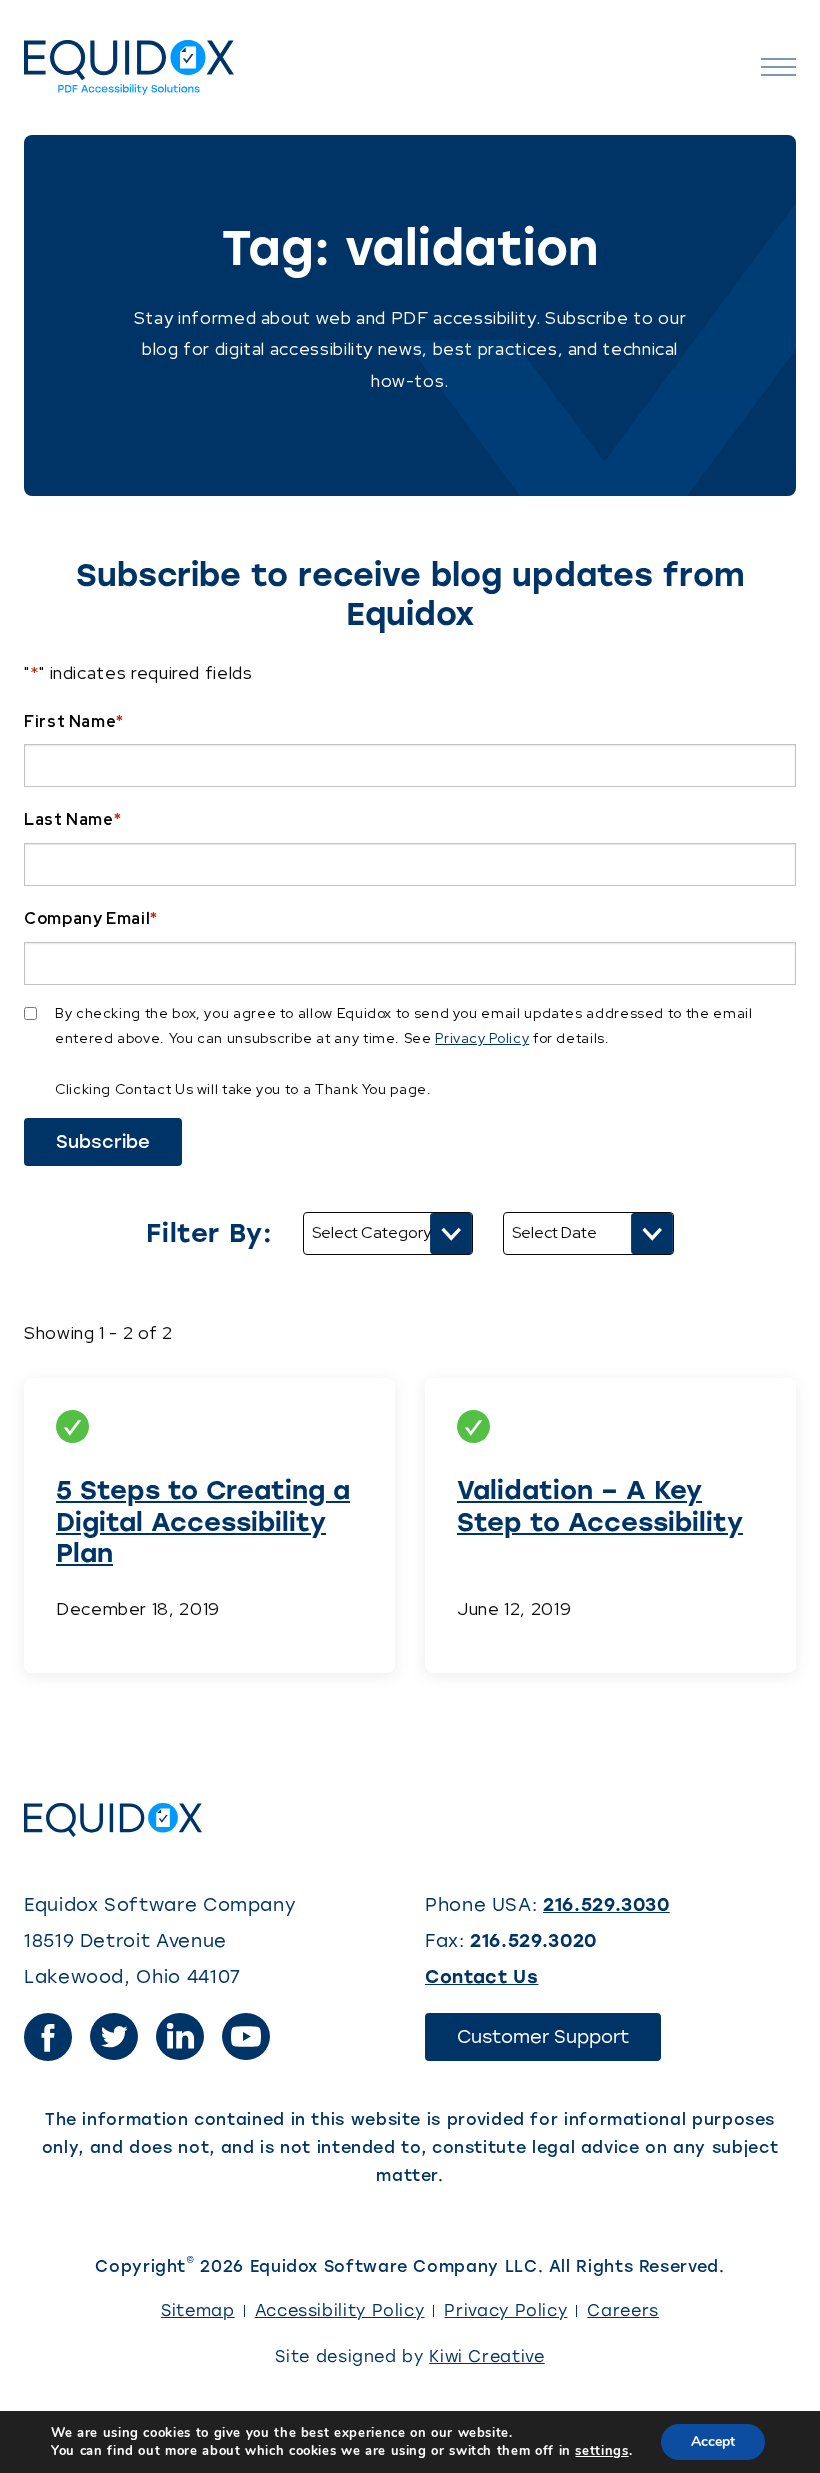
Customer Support (559, 2043)
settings (601, 2451)
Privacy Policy (482, 1038)
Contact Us (481, 1977)
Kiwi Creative (486, 2356)
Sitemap (197, 2310)
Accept (713, 2441)
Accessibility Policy (340, 2310)
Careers (622, 2310)
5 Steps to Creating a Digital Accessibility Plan (203, 1521)
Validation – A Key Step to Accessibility (600, 1505)
